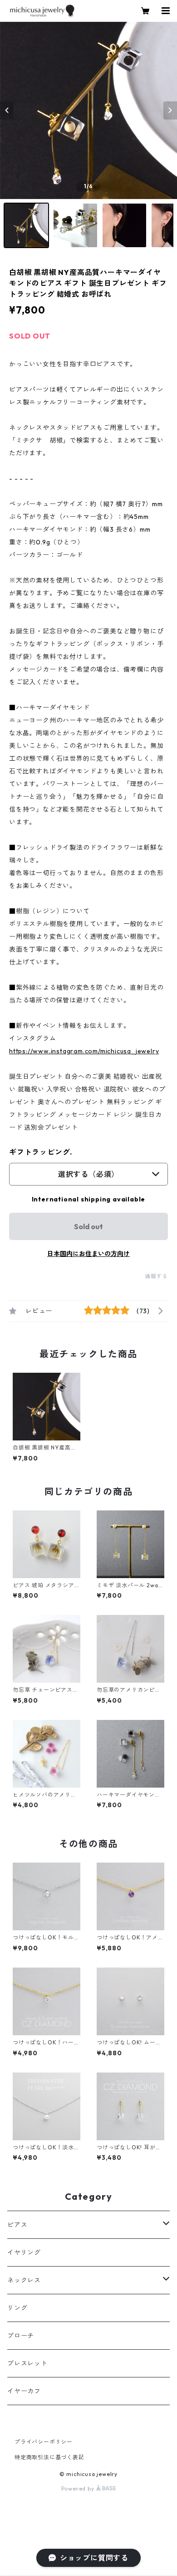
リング (17, 2308)
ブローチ (21, 2336)
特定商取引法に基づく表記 (49, 2457)
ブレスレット (27, 2363)
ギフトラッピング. (41, 1152)
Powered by (79, 2489)
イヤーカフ (24, 2391)
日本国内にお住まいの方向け (88, 1254)
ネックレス (24, 2280)
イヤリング (24, 2252)
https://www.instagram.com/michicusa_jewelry (84, 1051)
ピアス (17, 2225)
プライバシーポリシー (44, 2442)
